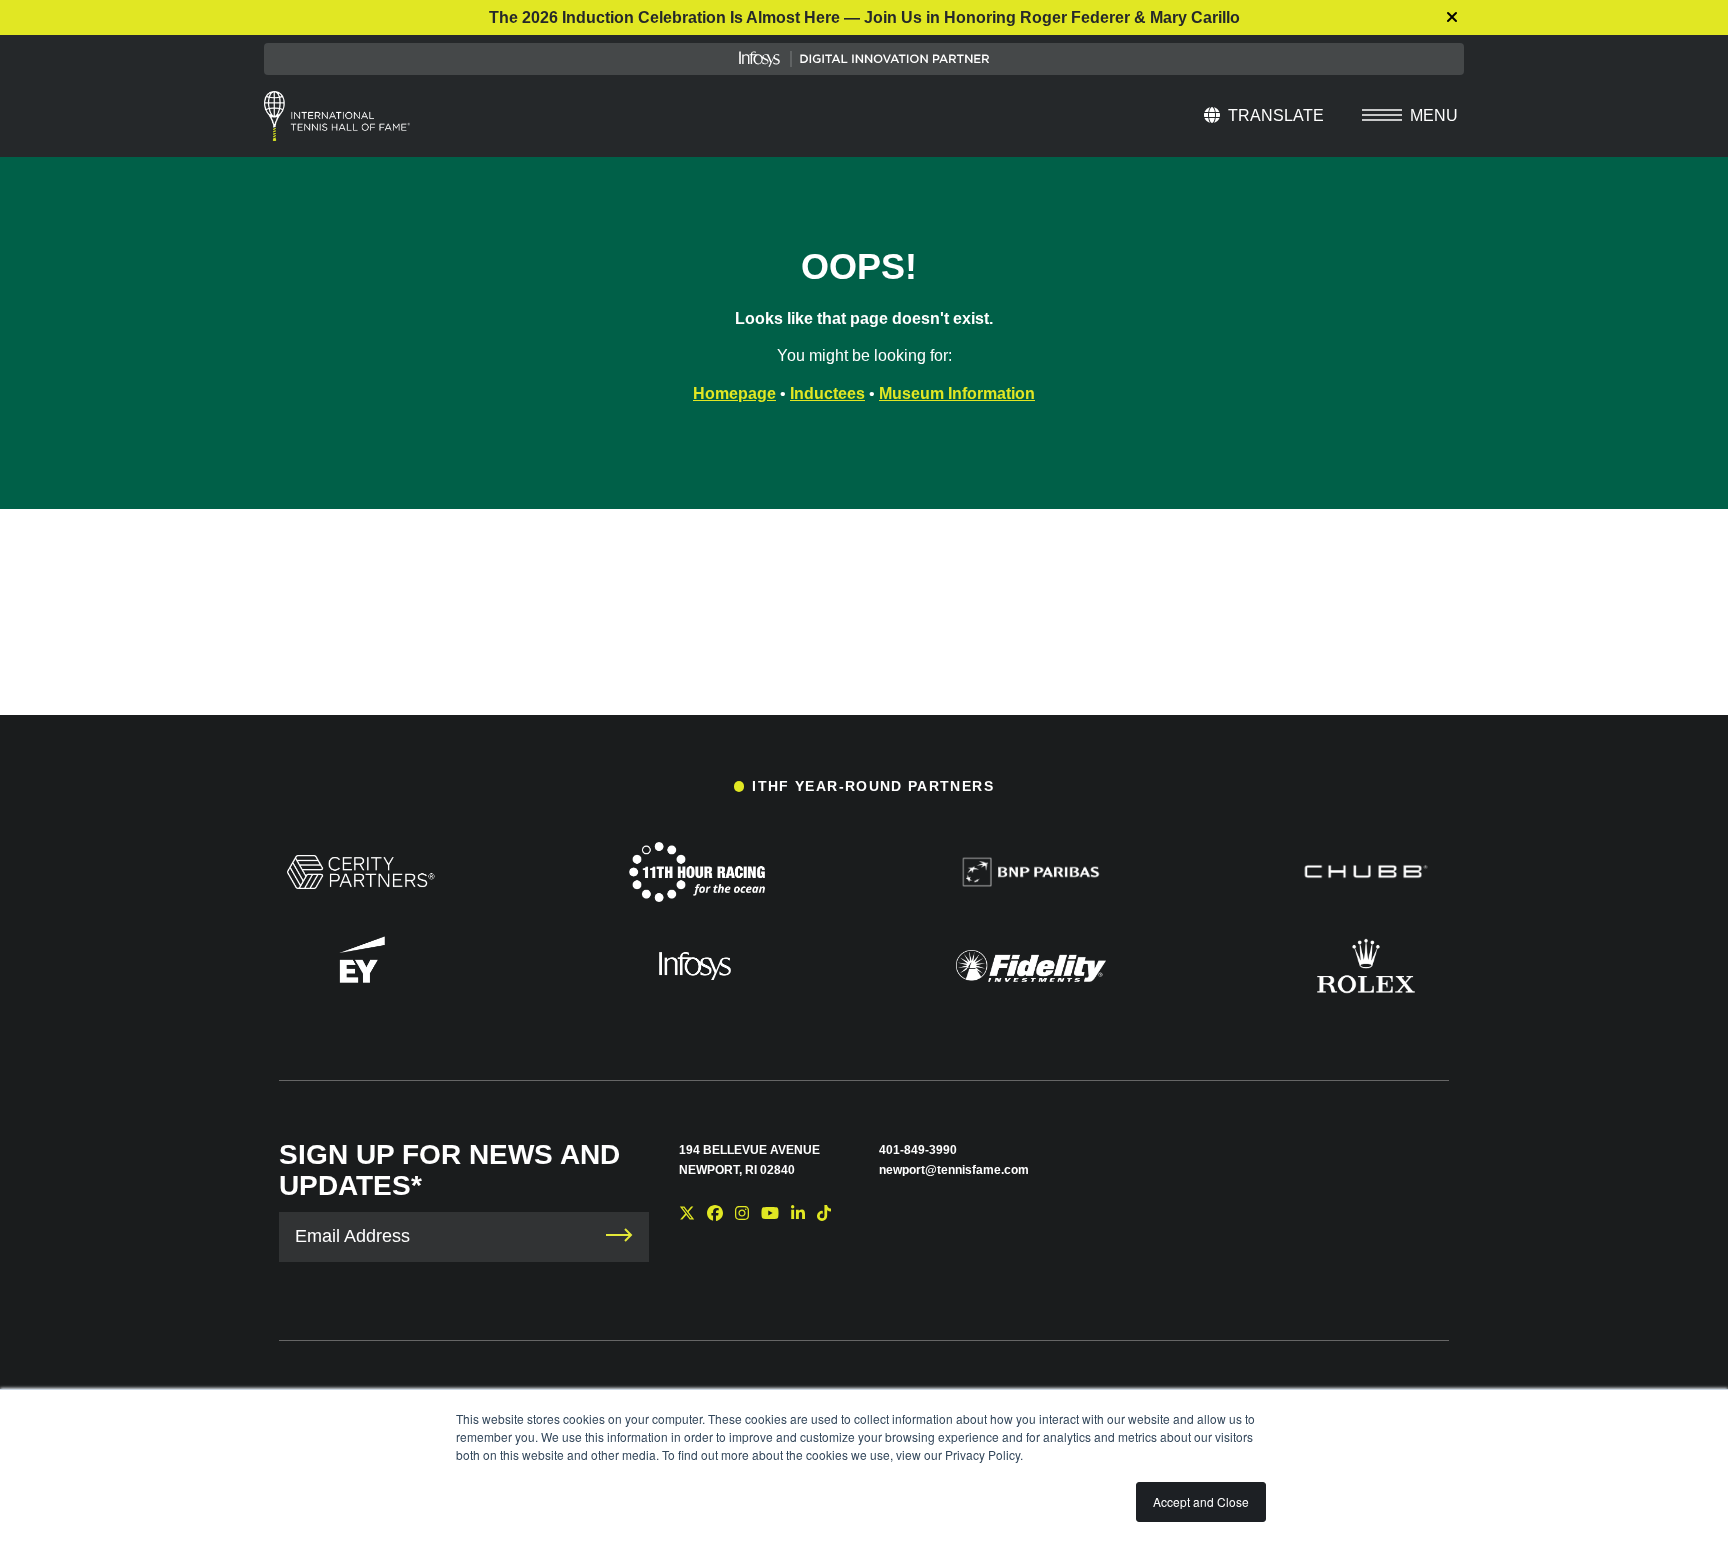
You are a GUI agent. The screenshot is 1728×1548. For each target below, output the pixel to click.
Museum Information (957, 393)
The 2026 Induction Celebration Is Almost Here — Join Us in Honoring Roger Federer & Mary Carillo (864, 17)
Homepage (734, 393)
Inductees (827, 393)
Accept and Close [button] (1201, 1501)
